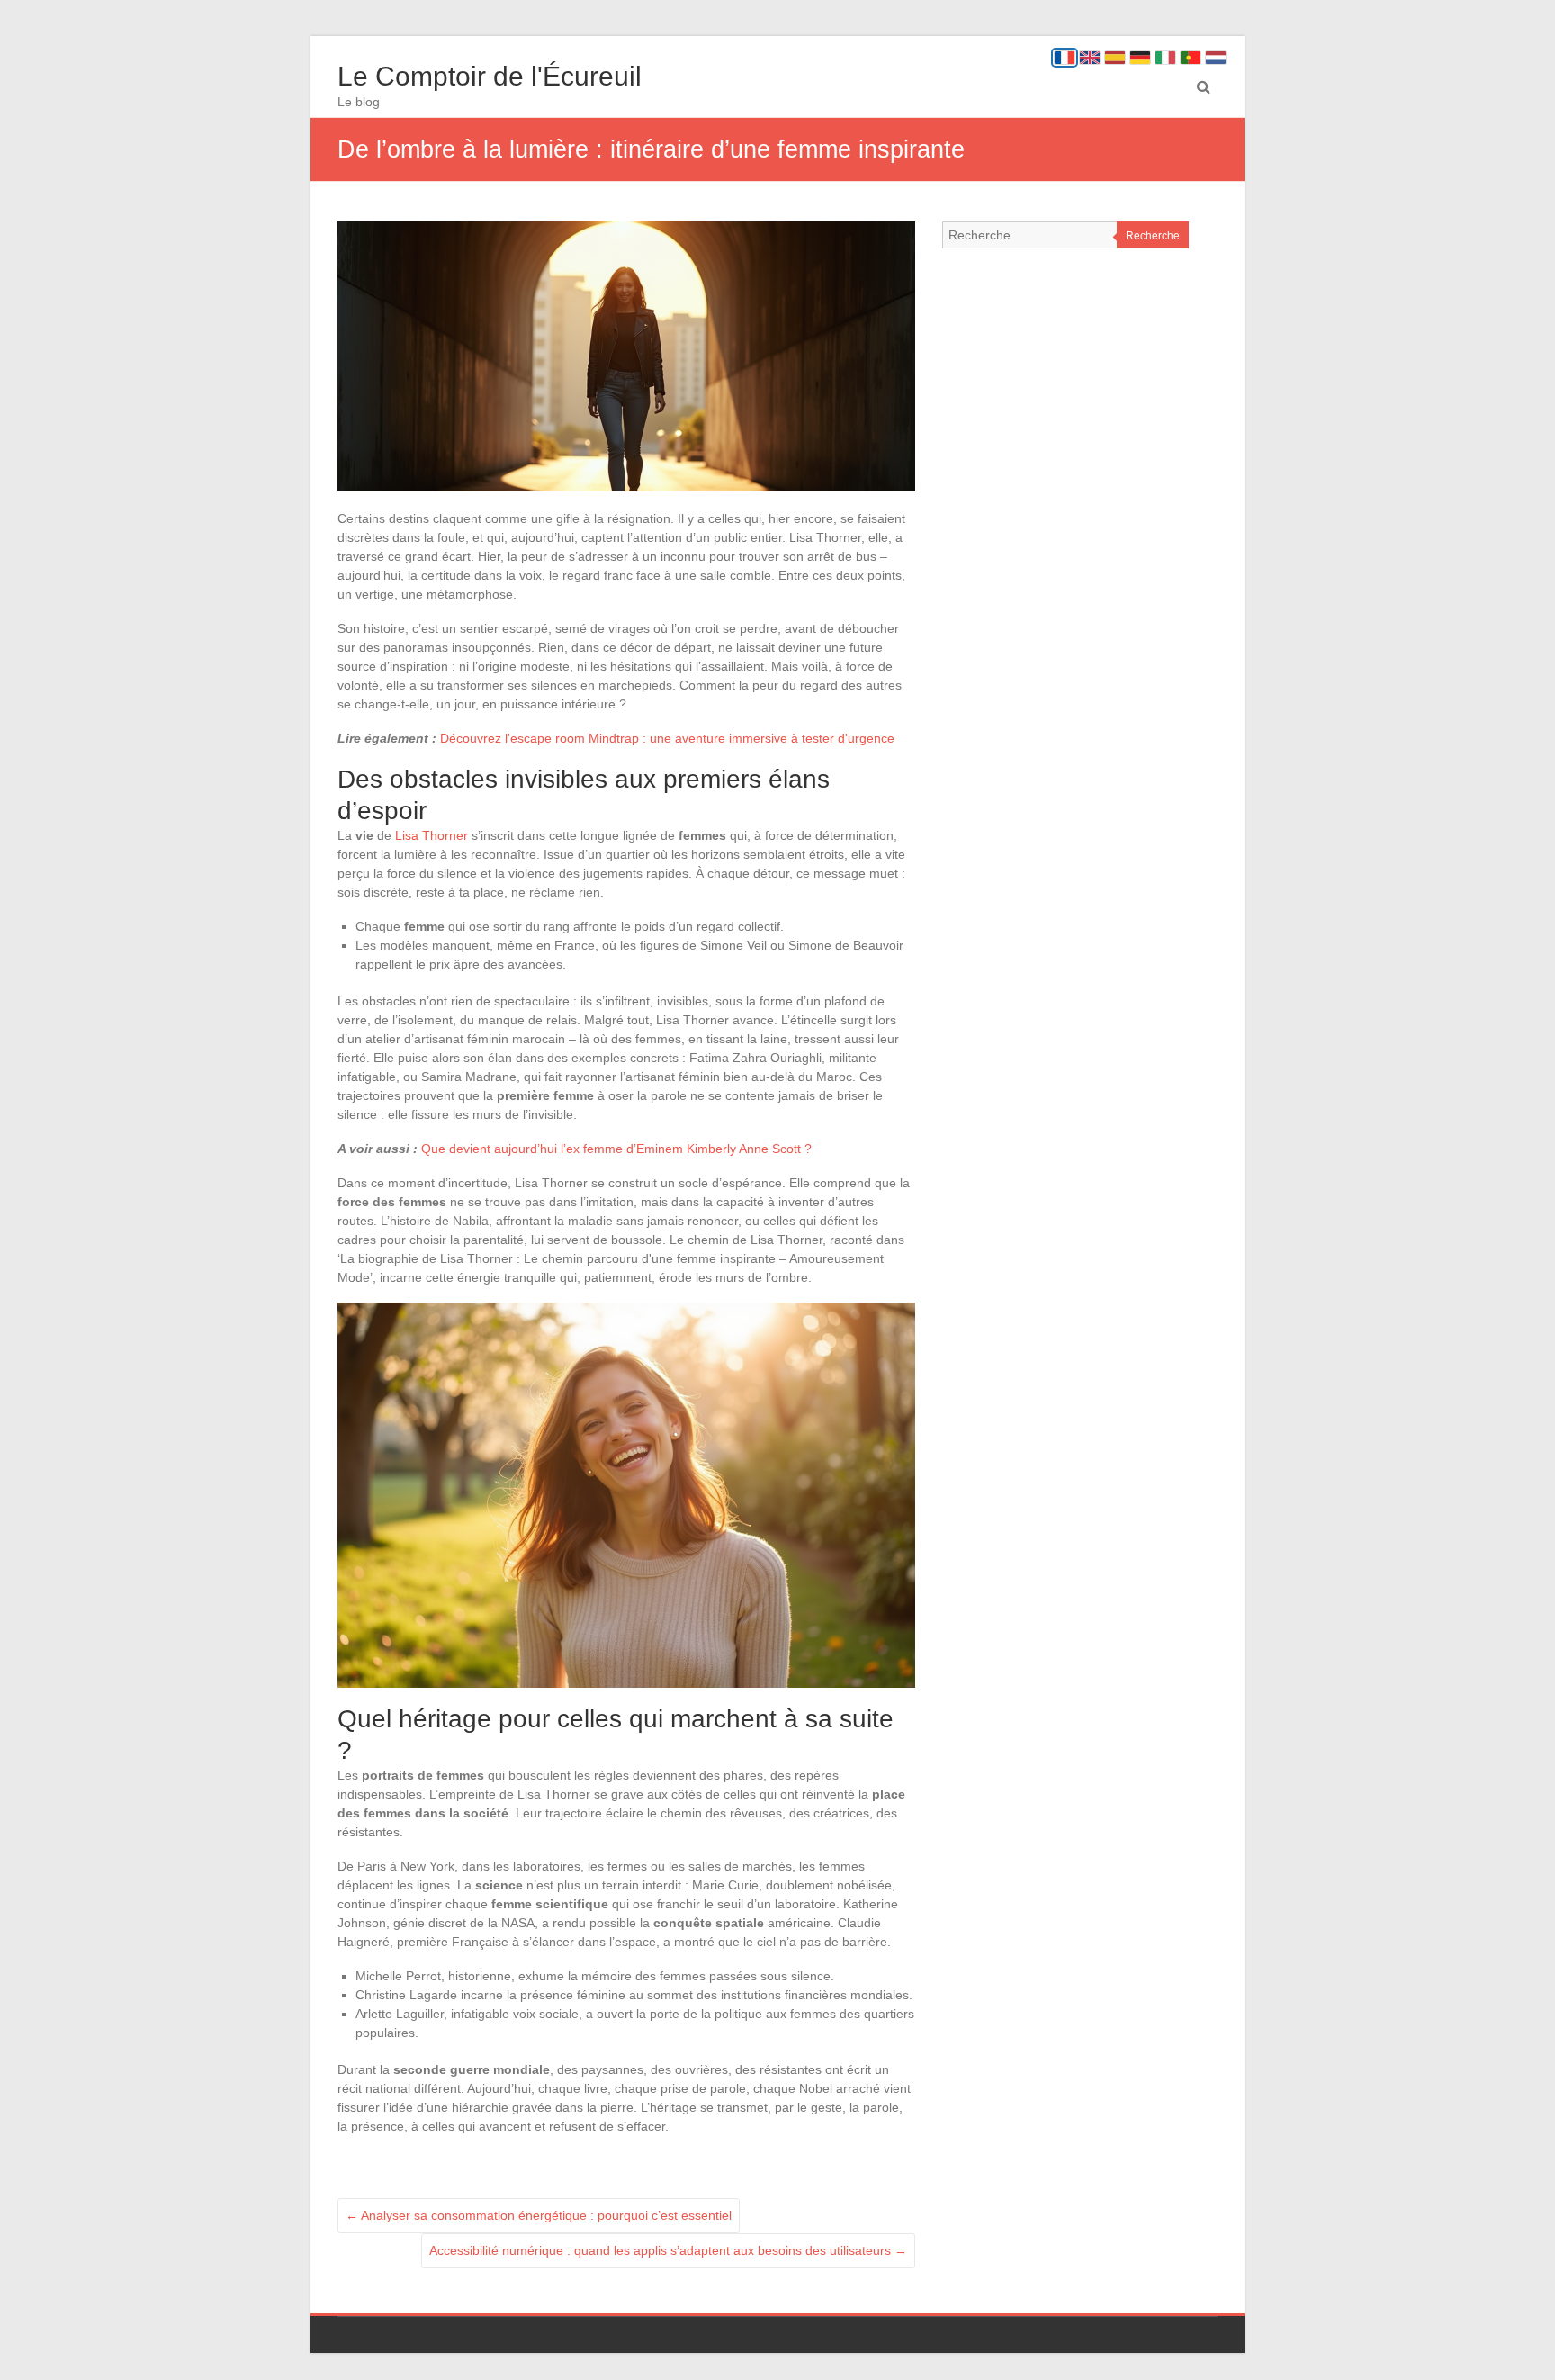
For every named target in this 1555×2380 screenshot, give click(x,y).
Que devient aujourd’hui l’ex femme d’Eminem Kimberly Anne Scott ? (616, 1149)
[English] (1090, 58)
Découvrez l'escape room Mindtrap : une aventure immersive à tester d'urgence (667, 738)
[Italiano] (1165, 58)
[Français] (1065, 58)
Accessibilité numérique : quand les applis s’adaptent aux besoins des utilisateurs (668, 2250)
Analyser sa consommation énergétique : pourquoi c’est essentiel (539, 2215)
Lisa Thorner (431, 835)
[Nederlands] (1216, 58)
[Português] (1191, 58)
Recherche (1153, 236)
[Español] (1115, 58)
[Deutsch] (1140, 58)
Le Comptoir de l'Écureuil (490, 76)
